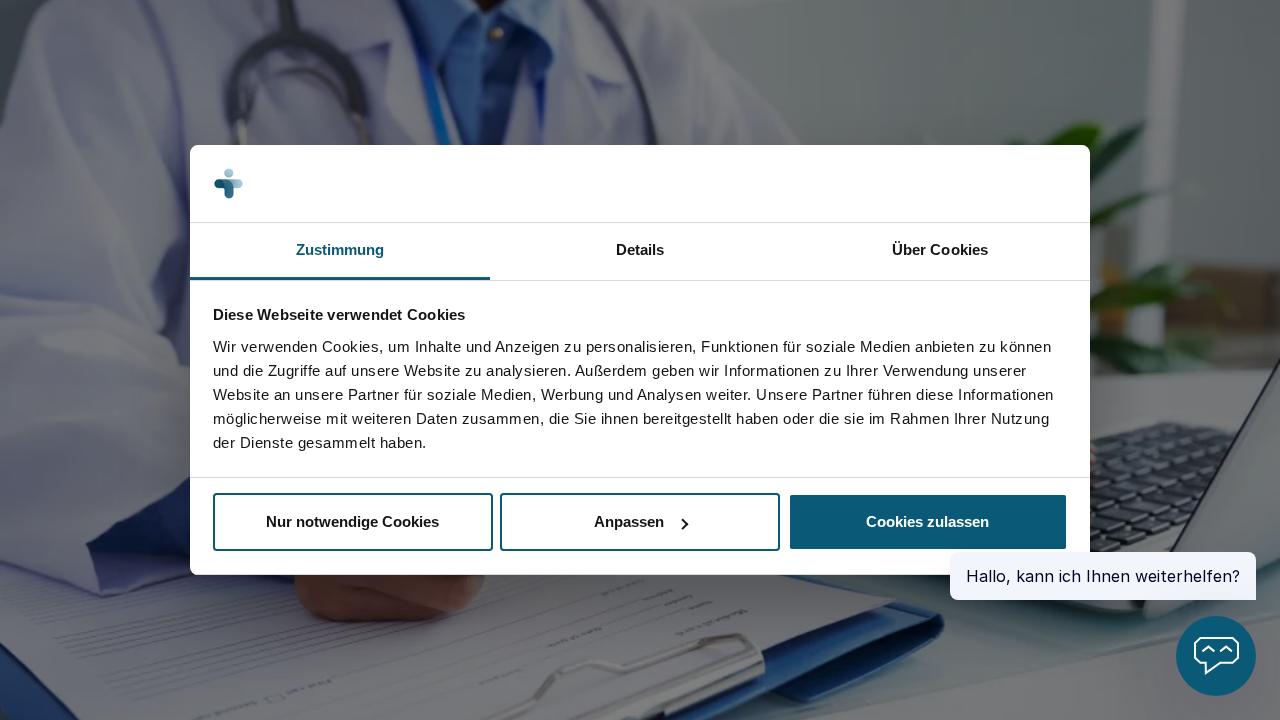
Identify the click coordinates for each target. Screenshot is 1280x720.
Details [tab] (640, 249)
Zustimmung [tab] (340, 249)
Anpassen (629, 521)
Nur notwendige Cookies (352, 521)
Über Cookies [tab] (940, 249)
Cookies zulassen (927, 521)
